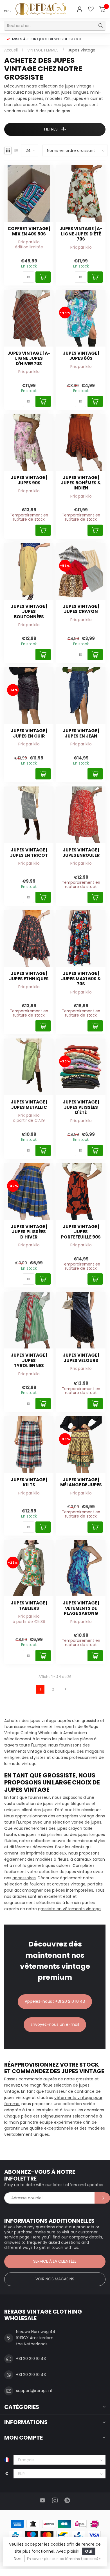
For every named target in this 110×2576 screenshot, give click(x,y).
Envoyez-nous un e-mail (55, 2024)
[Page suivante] (66, 1689)
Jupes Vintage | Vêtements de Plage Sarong (81, 1608)
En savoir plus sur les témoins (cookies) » (64, 2559)
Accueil (11, 50)
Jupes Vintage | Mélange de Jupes (81, 1483)
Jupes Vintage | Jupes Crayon (81, 609)
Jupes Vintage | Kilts (29, 1483)
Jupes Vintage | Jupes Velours (81, 1358)
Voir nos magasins (55, 2279)
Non (18, 2559)
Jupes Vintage (82, 50)
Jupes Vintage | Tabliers (29, 1606)
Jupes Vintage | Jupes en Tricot (29, 853)
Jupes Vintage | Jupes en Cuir (29, 733)
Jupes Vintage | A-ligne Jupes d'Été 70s (81, 234)
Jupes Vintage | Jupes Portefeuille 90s (81, 1232)
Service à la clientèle (55, 2261)
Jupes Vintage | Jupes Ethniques (29, 976)
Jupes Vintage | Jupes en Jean (81, 733)
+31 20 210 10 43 (31, 2359)
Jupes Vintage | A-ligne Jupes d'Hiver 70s (29, 358)
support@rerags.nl (34, 2391)
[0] (102, 9)
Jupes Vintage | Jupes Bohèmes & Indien (81, 483)
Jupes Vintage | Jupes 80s (81, 356)
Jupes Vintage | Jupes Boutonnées (29, 612)
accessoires (24, 1878)
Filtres (51, 129)
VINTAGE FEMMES (43, 50)
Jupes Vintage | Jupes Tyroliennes (29, 1360)
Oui (89, 2551)
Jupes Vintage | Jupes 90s (29, 480)
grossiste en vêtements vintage (69, 1909)
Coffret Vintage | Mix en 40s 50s (29, 231)
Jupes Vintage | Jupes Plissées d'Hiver (29, 1232)
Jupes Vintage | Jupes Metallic (29, 1105)
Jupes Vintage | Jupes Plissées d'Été (81, 1107)
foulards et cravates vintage (58, 1884)
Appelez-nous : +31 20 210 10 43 (55, 2001)
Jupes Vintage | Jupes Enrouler (81, 853)
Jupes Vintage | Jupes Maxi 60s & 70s (81, 979)
